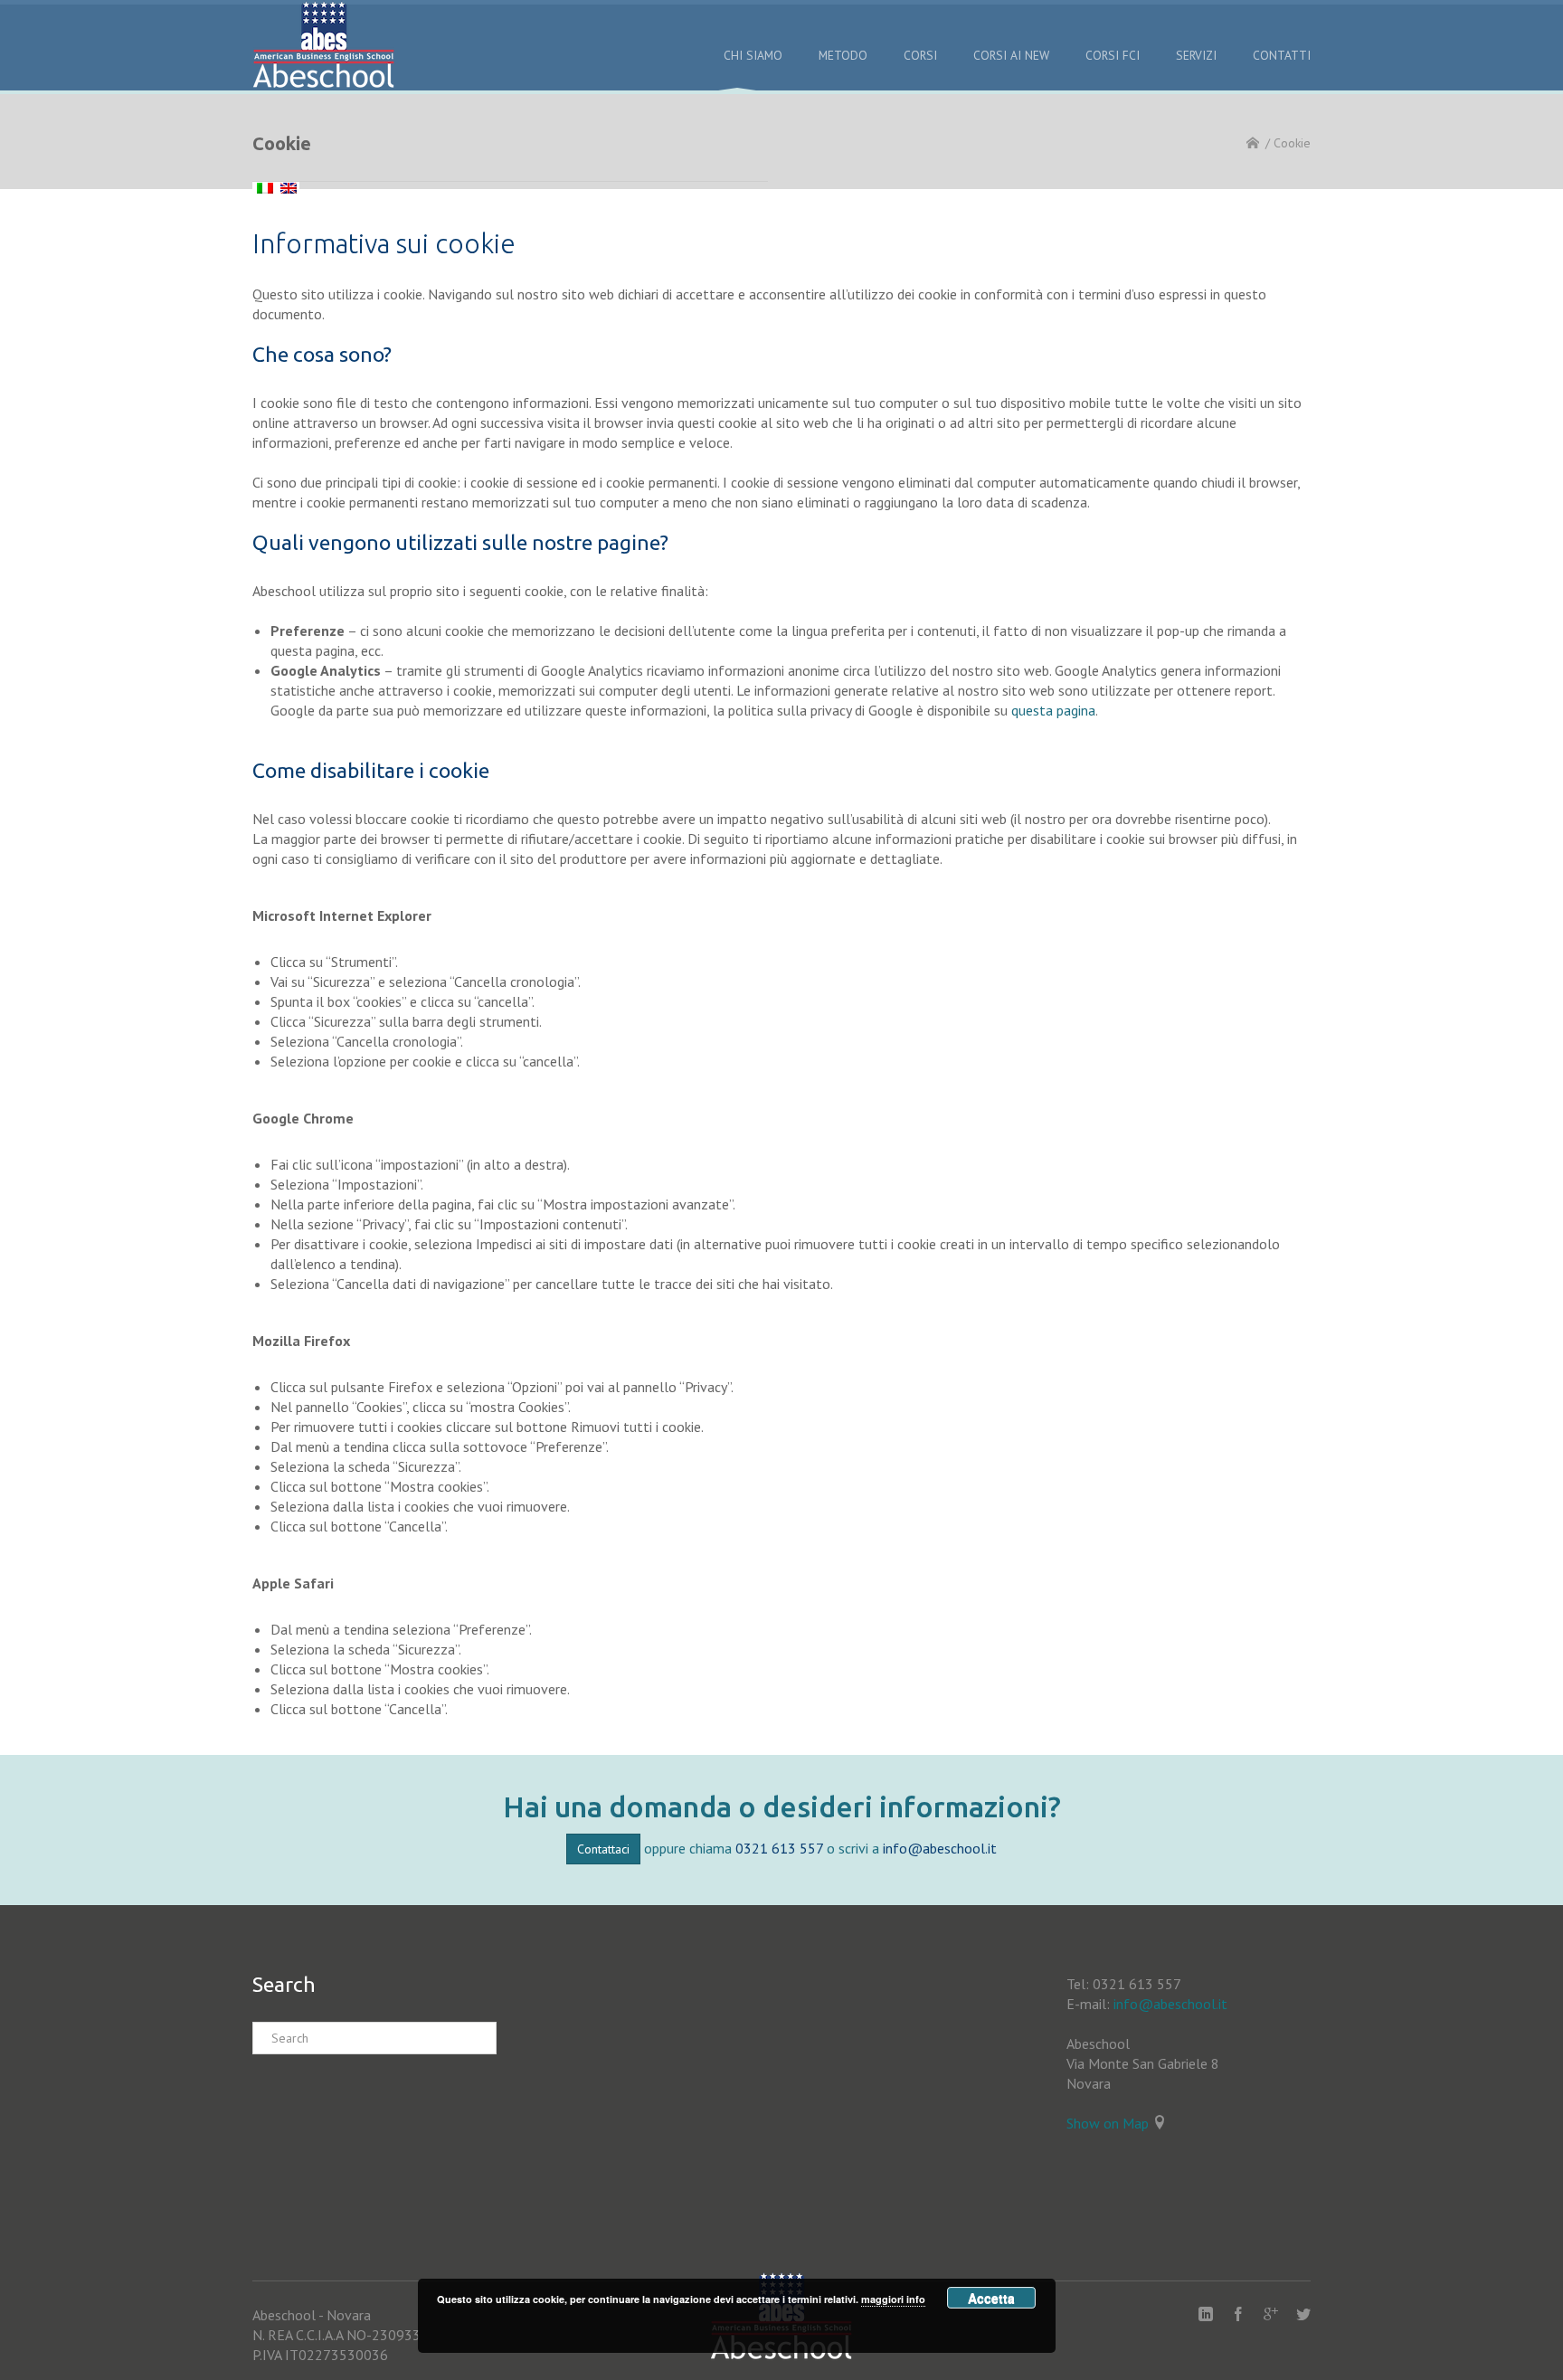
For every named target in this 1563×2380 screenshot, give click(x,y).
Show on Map (1108, 2123)
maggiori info (893, 2299)
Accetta (991, 2298)
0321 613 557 (779, 1848)
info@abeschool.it (940, 1848)
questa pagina (1053, 710)
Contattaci (603, 1849)
